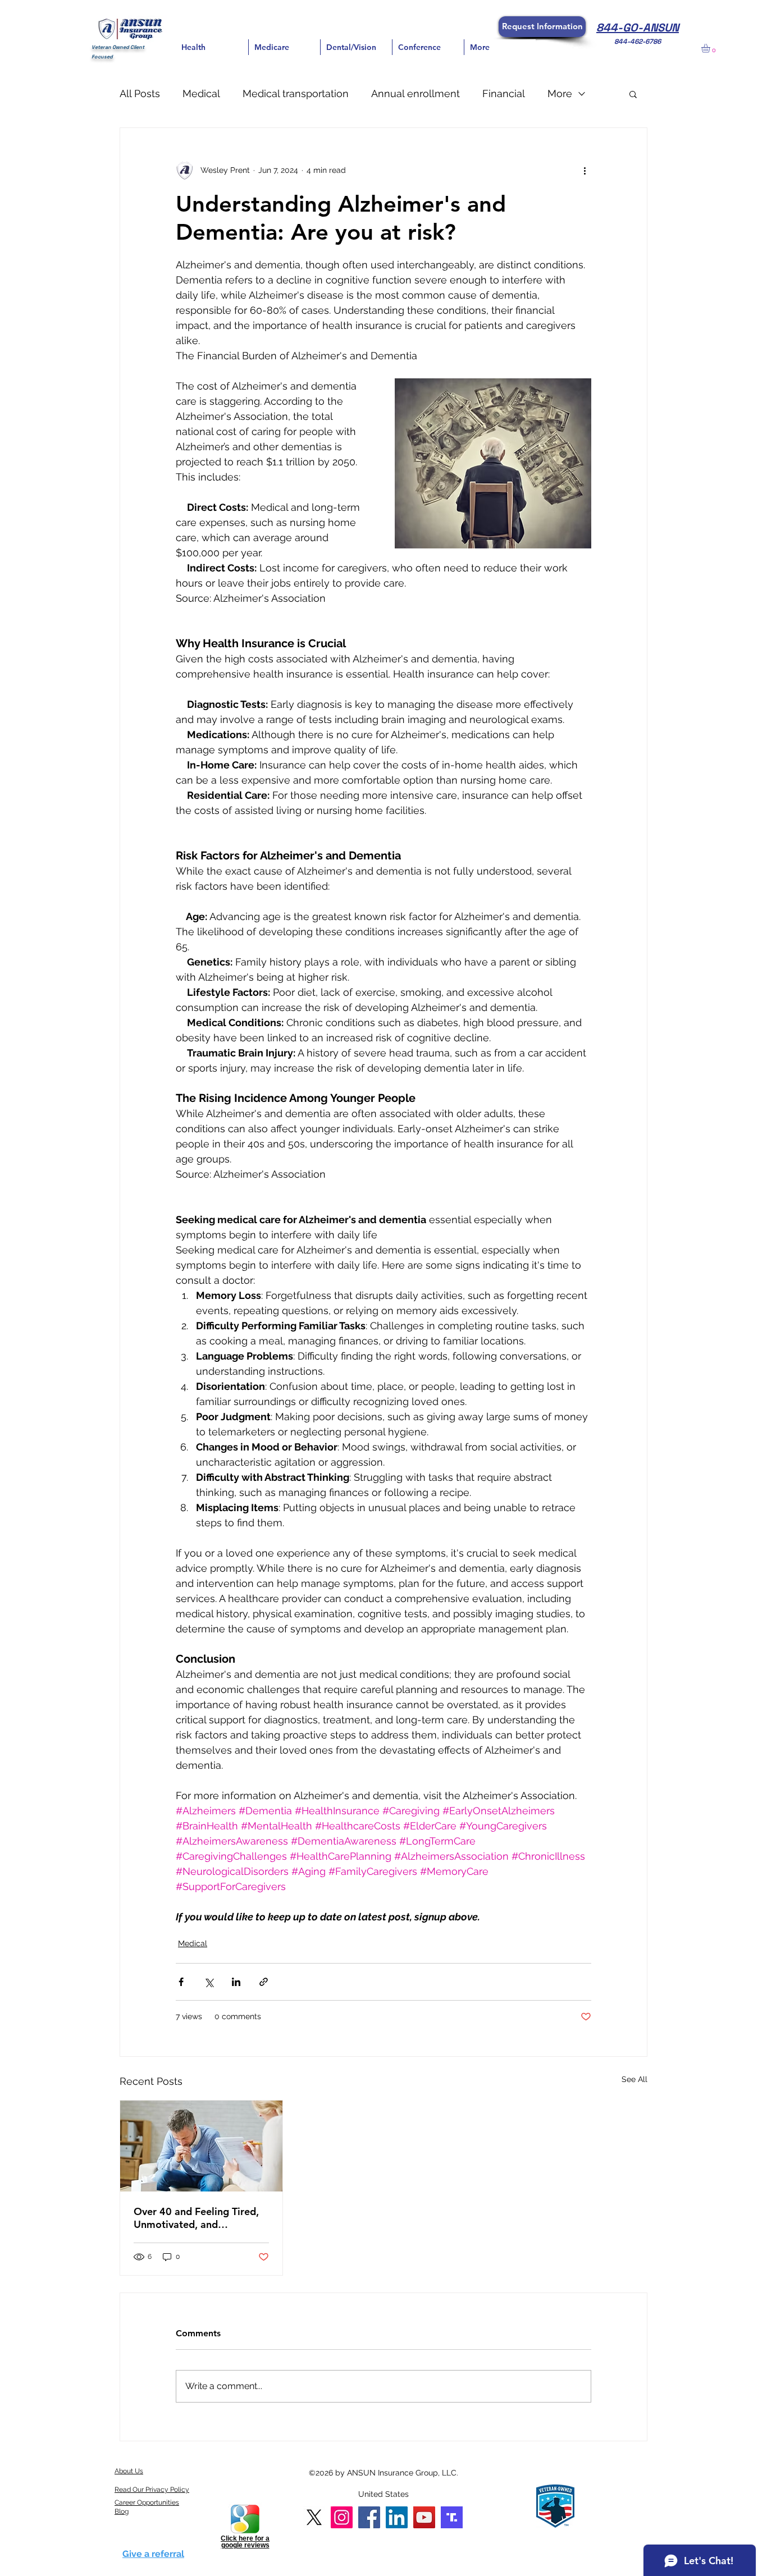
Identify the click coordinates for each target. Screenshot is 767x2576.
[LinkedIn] (397, 2517)
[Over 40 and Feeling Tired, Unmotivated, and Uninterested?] (201, 2146)
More (560, 93)
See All (634, 2079)
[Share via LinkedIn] (236, 1982)
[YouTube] (424, 2517)
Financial (504, 93)
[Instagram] (342, 2517)
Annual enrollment (416, 93)
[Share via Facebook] (181, 1982)
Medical (201, 93)
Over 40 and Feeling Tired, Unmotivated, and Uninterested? (196, 2218)
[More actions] (585, 171)
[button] (542, 27)
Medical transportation (296, 93)
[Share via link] (264, 1982)
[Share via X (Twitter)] (209, 1982)
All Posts (140, 93)
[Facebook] (369, 2517)
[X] (314, 2517)
